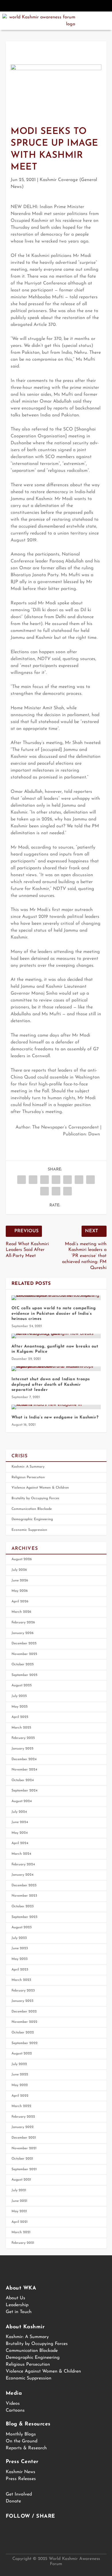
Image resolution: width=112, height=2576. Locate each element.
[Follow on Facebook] (31, 6)
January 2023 (22, 2001)
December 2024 (24, 1759)
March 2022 (21, 2106)
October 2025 (23, 1664)
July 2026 (19, 1570)
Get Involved (19, 2494)
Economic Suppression (29, 1530)
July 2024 (19, 1812)
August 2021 (21, 2180)
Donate (13, 2501)
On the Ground (22, 2441)
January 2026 (23, 1633)
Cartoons (15, 2410)
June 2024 (20, 1822)
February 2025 (23, 1738)
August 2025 (22, 1685)
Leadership (17, 2305)
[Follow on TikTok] (81, 6)
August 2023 (22, 1927)
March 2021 (21, 2232)
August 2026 (22, 1559)
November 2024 (24, 1770)
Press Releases (21, 2479)
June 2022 (20, 2075)
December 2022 (24, 2012)
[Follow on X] (43, 6)
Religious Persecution (28, 1477)
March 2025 (21, 1728)
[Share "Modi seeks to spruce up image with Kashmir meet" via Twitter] (33, 1180)
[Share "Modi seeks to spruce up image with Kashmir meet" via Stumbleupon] (45, 1191)
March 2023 (21, 1980)
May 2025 (20, 1707)
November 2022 (24, 2022)
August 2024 (22, 1801)
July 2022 (19, 2064)
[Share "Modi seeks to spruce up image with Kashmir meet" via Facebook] (22, 1180)
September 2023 (24, 1917)
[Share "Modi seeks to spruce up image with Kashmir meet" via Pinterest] (67, 1180)
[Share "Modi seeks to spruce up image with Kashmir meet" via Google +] (45, 1180)
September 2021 (24, 2169)
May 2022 (20, 2085)
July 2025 (19, 1696)
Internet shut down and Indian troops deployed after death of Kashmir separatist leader (51, 1384)
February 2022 (23, 2117)
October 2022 (23, 2033)
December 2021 (24, 2138)
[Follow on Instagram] (56, 6)
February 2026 (23, 1623)
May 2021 (19, 2211)
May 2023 (20, 1959)
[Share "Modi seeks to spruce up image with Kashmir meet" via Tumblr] (56, 1180)
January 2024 (23, 1875)
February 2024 (23, 1864)
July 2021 (19, 2190)
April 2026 (20, 1602)
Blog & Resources (28, 2424)
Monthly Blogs (21, 2434)
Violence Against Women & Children (40, 1488)
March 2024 (21, 1854)
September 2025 (24, 1675)
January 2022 (23, 2127)
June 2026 (20, 1581)
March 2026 (21, 1612)
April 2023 (20, 1970)
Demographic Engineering (32, 1519)
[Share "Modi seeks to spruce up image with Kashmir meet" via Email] (56, 1191)
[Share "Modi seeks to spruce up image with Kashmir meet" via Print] (67, 1191)
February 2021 (23, 2243)
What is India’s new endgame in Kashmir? (55, 1417)
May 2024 (20, 1833)
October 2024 (23, 1780)
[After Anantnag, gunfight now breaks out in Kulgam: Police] (56, 1336)
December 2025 (24, 1643)
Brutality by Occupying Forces (35, 1498)
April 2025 (20, 1717)
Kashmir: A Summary (28, 1467)
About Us (16, 2298)
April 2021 (20, 2222)
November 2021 (24, 2148)
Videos (13, 2404)
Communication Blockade (32, 1509)
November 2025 (24, 1654)
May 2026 (20, 1591)
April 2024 (20, 1843)
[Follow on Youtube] (69, 6)
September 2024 (25, 1791)
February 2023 (23, 1991)
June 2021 (19, 2201)
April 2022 (20, 2096)
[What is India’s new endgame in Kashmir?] (56, 1407)
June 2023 (20, 1948)
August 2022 (22, 2054)
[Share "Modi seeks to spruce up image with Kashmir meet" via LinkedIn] (79, 1180)
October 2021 (22, 2159)
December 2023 (24, 1885)
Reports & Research (26, 2448)
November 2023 (24, 1896)
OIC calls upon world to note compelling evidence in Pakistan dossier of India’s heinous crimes (54, 1313)
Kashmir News (21, 2472)
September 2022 (25, 2043)
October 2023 (23, 1906)
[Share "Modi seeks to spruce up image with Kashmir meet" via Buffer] (90, 1180)
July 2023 (19, 1938)
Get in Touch (19, 2312)
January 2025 (22, 1749)
